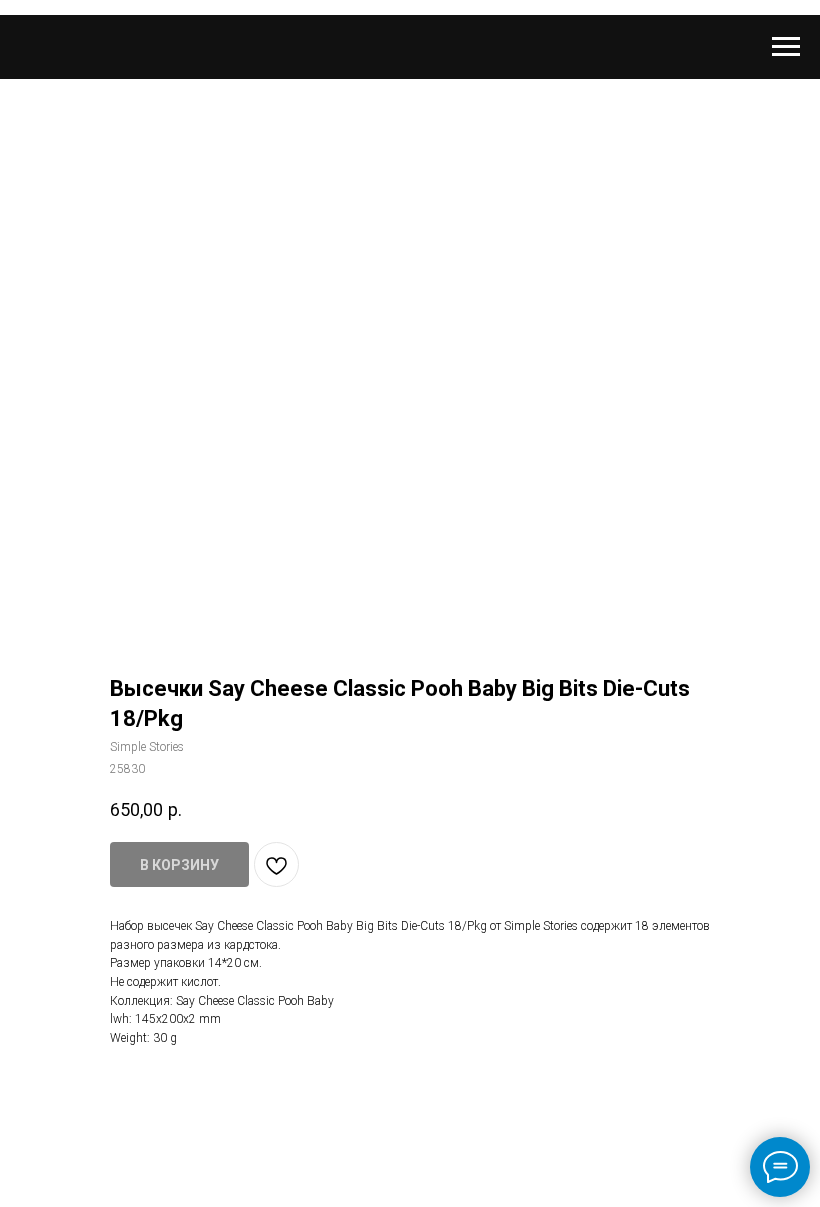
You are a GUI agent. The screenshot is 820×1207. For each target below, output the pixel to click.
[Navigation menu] (786, 47)
